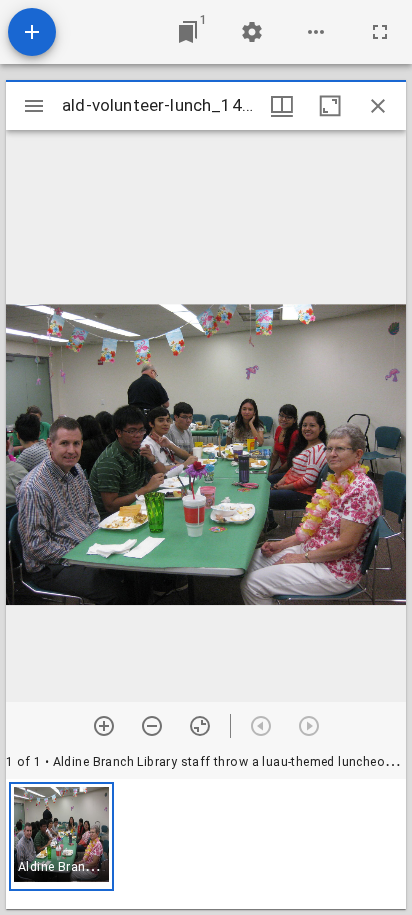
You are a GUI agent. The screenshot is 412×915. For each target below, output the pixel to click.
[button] (61, 836)
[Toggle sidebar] (34, 106)
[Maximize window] (330, 106)
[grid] (206, 844)
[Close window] (378, 106)
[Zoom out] (152, 726)
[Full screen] (380, 32)
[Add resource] (32, 32)
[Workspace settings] (252, 32)
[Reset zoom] (200, 726)
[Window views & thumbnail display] (282, 106)
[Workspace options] (316, 32)
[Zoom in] (104, 726)
